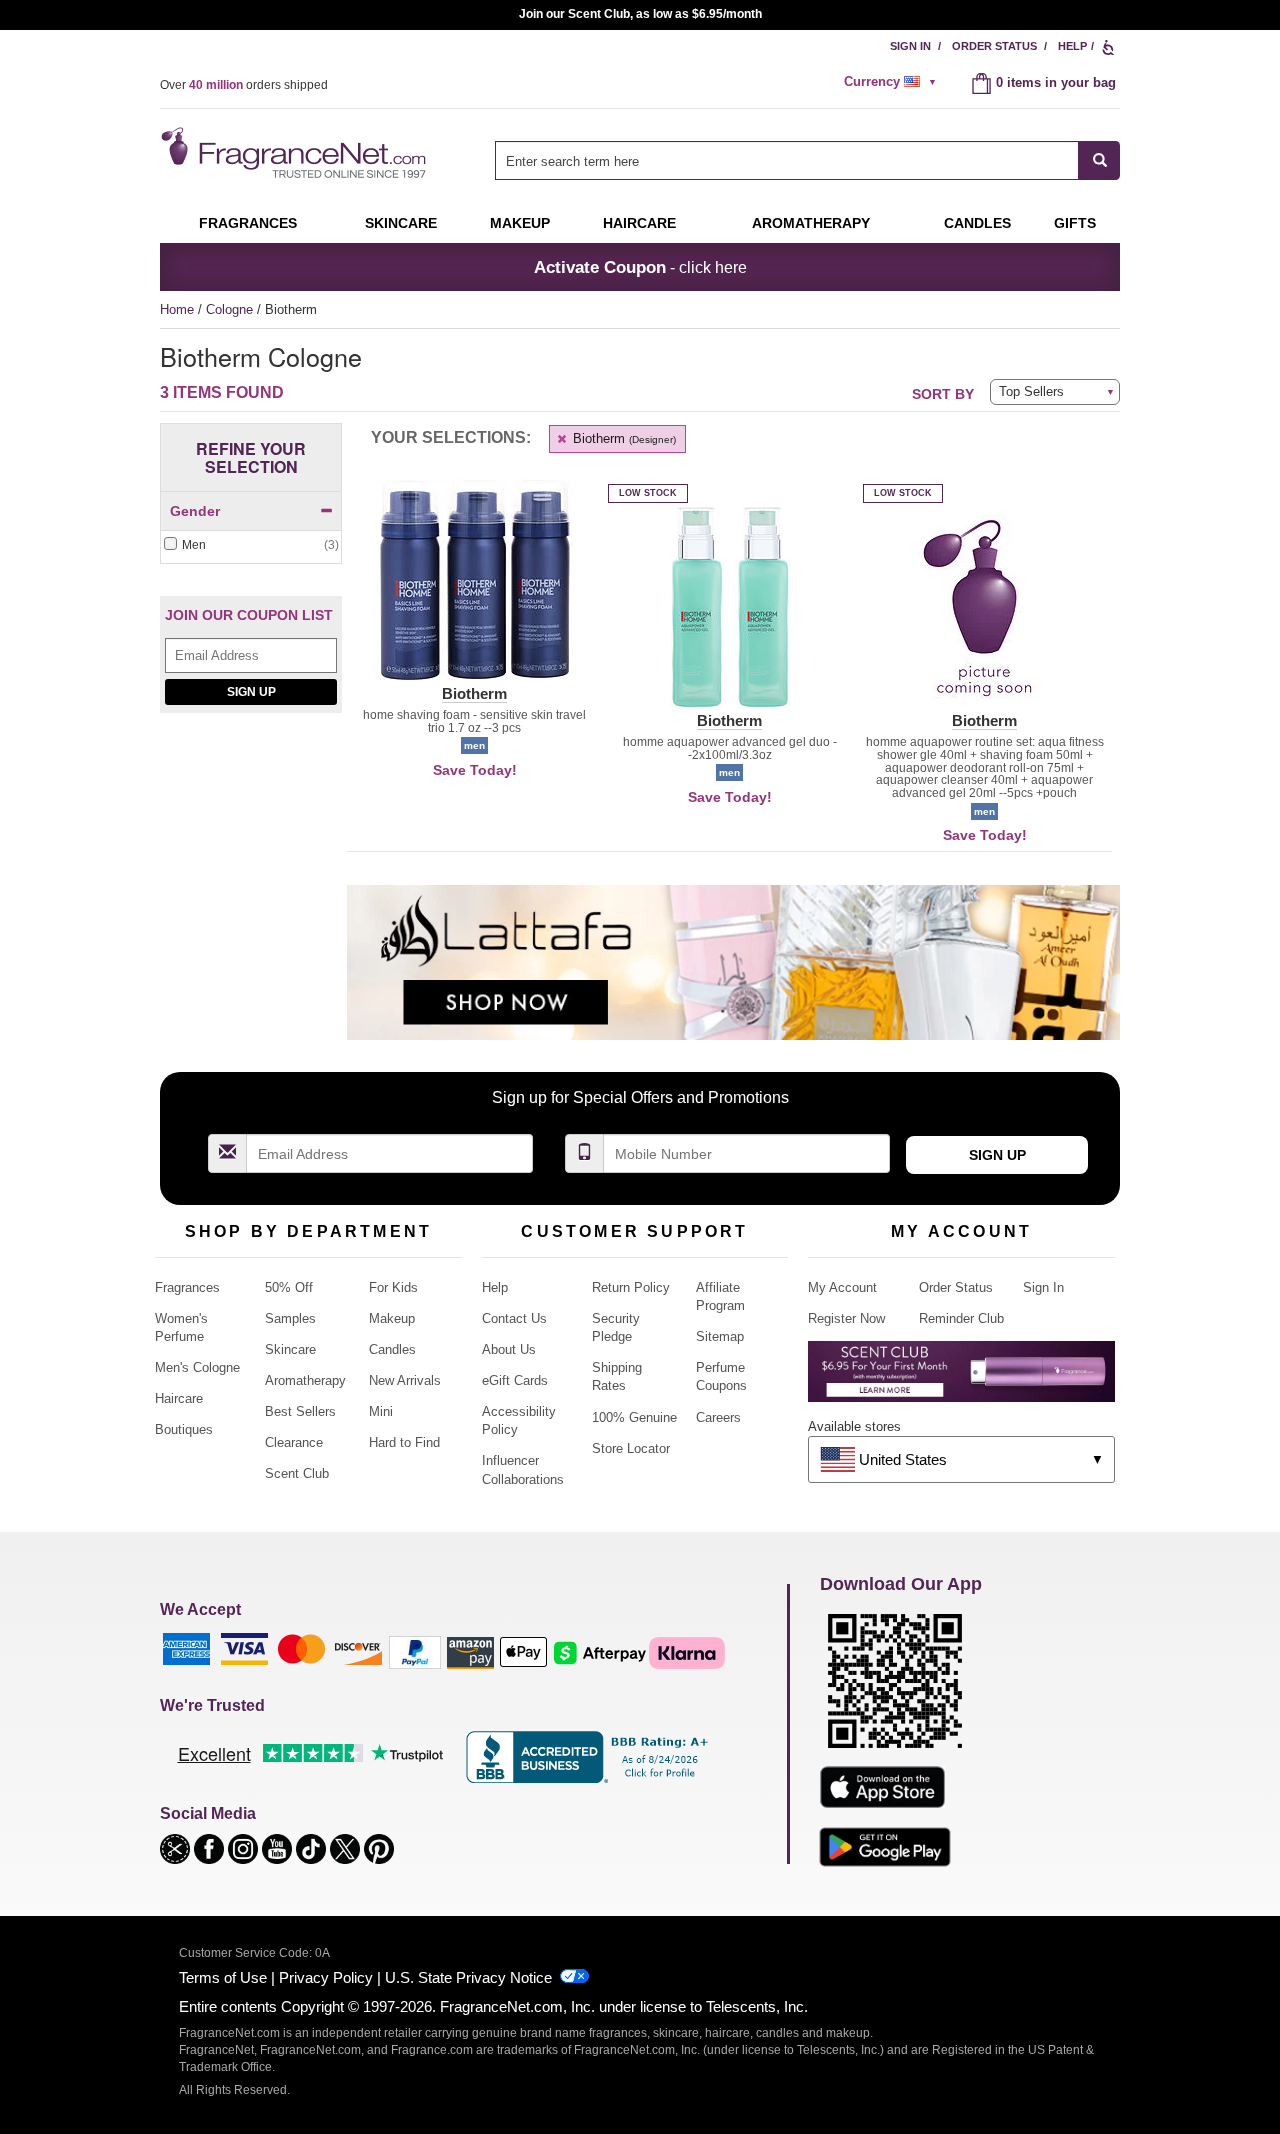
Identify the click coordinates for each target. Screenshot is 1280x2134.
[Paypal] (415, 1651)
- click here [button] (640, 267)
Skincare (401, 223)
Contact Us (514, 1318)
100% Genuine (634, 1417)
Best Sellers (300, 1411)
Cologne (231, 309)
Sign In (910, 46)
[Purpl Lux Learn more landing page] (961, 1378)
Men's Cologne (197, 1367)
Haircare (639, 223)
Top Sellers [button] (1031, 391)
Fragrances (248, 223)
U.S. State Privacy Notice (468, 1977)
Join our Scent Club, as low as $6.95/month (640, 14)
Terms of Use (223, 1977)
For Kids (393, 1287)
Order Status (994, 46)
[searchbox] (787, 160)
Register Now (846, 1318)
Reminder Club (961, 1318)
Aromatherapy (305, 1380)
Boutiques (184, 1429)
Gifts (1075, 223)
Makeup (520, 223)
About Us (509, 1349)
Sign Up (251, 692)
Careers (718, 1417)
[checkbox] (251, 545)
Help (1072, 46)
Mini (381, 1411)
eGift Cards (515, 1380)
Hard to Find (404, 1442)
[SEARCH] (1099, 160)
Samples (290, 1318)
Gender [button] (195, 511)
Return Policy (631, 1287)
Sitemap (720, 1336)
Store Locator (631, 1448)
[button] (474, 592)
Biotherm (622, 438)
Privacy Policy (326, 1977)
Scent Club (297, 1473)
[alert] (893, 82)
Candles (392, 1349)
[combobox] (807, 160)
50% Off (289, 1287)
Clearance (294, 1442)
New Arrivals (405, 1380)
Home (177, 309)
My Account (842, 1287)
